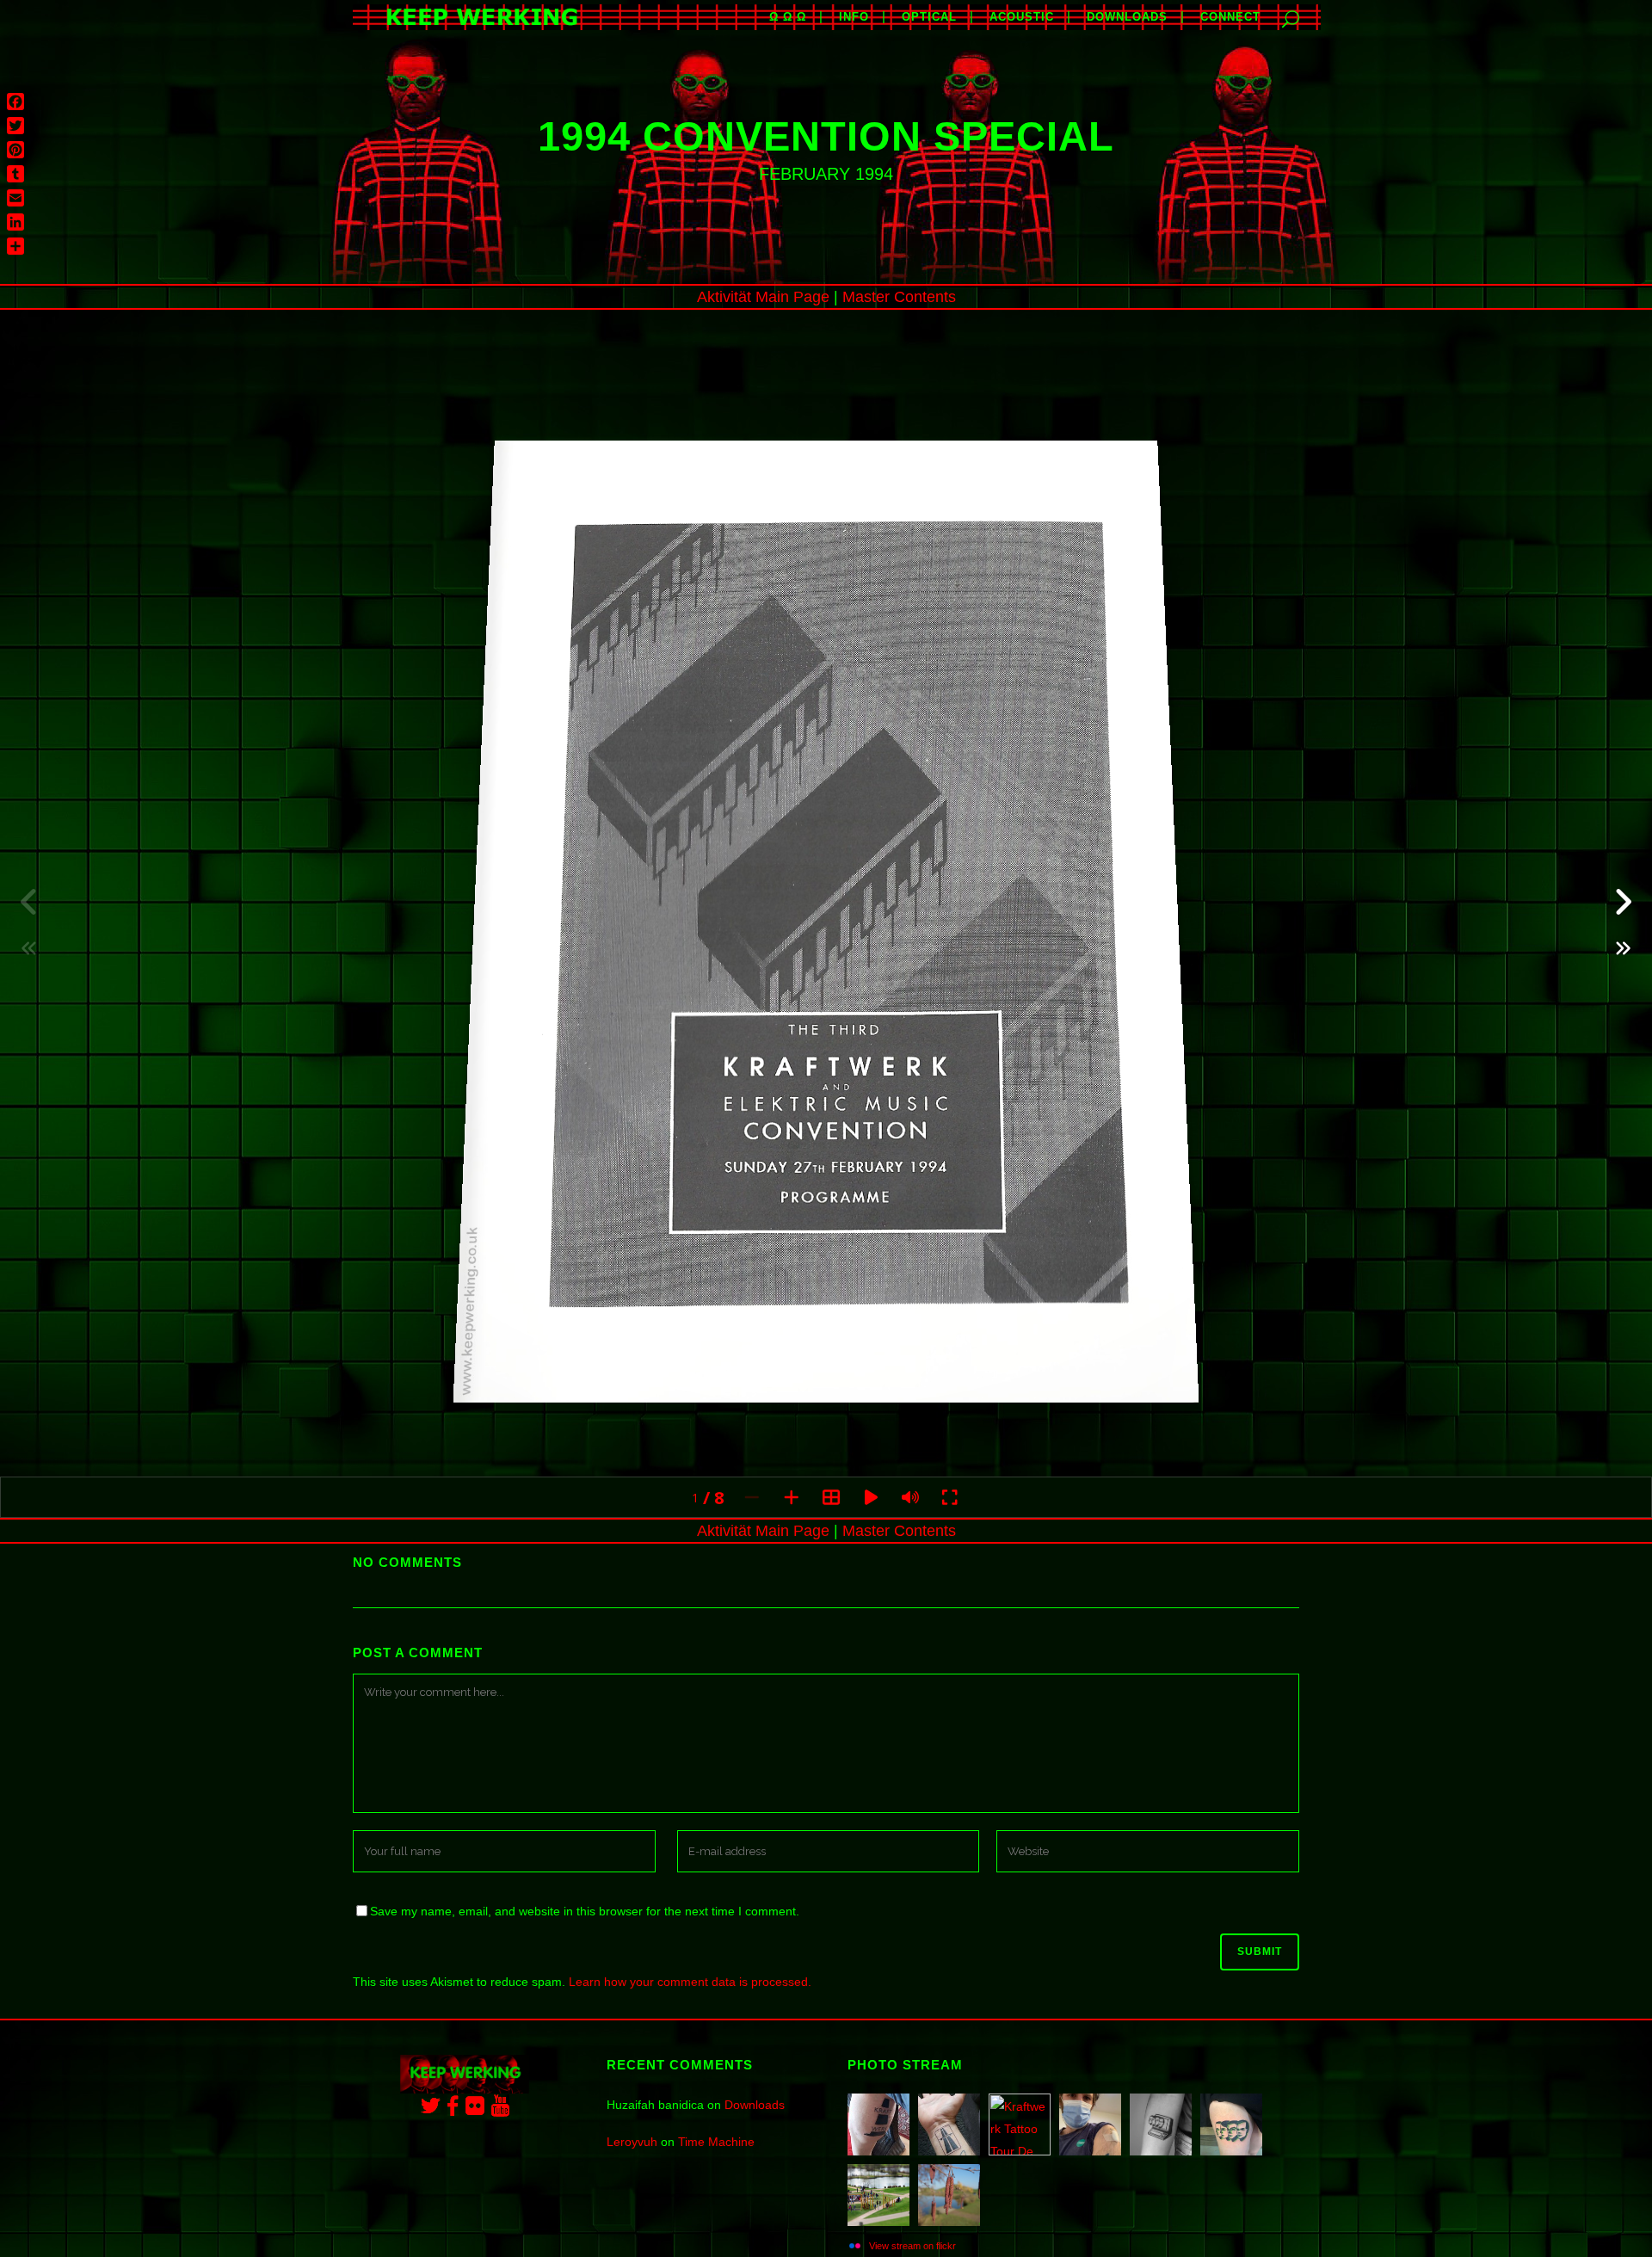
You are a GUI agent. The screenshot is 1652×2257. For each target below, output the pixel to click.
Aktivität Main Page (763, 297)
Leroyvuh (632, 2142)
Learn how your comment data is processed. (690, 1982)
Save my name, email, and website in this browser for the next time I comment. (585, 1911)
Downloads (755, 2105)
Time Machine (716, 2142)
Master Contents (899, 297)
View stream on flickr (912, 2246)
